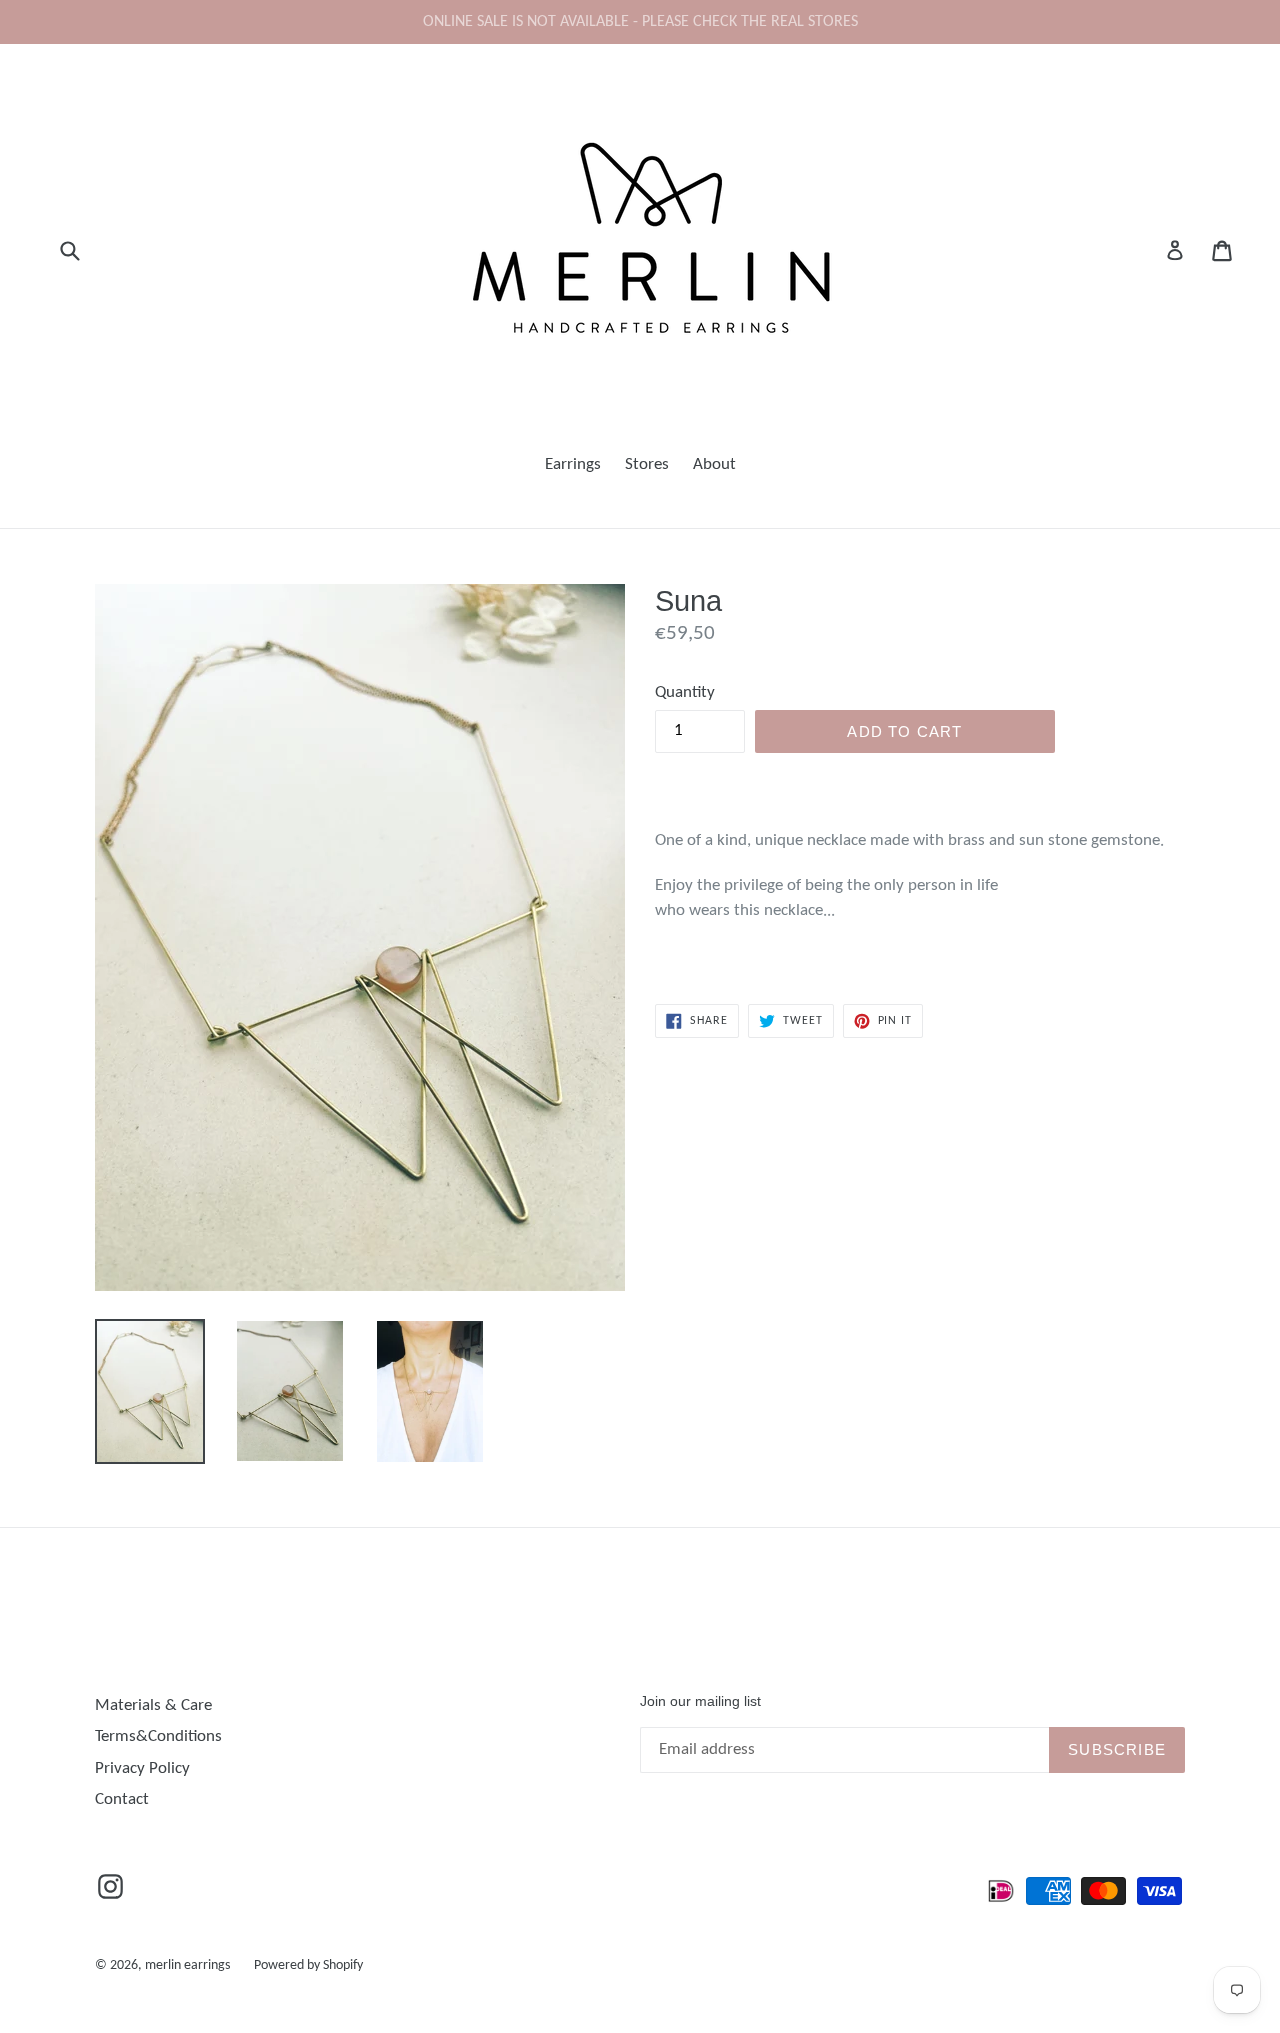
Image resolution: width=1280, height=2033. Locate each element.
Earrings (573, 464)
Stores (647, 464)
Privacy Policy (142, 1768)
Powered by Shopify (308, 1965)
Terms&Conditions (158, 1736)
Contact (122, 1799)
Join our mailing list (700, 1701)
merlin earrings (187, 1965)
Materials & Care (153, 1705)
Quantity (685, 692)
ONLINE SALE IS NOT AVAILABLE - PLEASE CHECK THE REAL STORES (640, 22)
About (714, 464)
